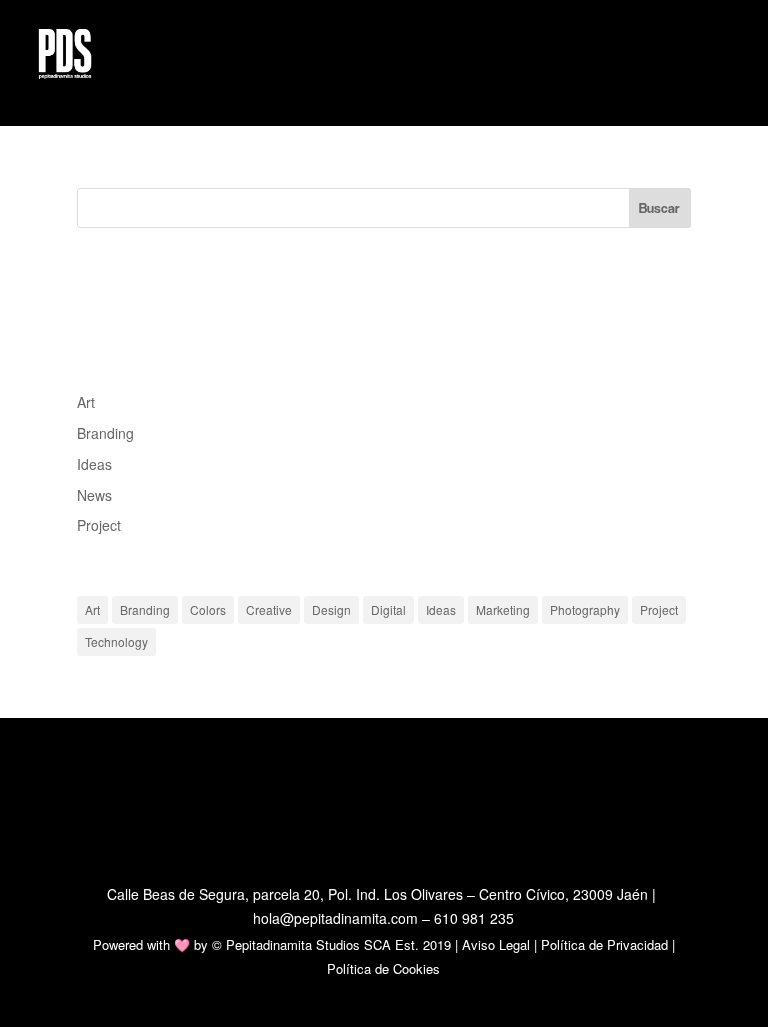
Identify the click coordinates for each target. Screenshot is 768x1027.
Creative (269, 609)
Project (99, 525)
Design (331, 609)
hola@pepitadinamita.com (335, 918)
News (94, 495)
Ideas (94, 464)
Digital (388, 609)
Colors (208, 609)
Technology (116, 641)
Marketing (503, 609)
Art (86, 402)
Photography (585, 609)
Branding (105, 433)
